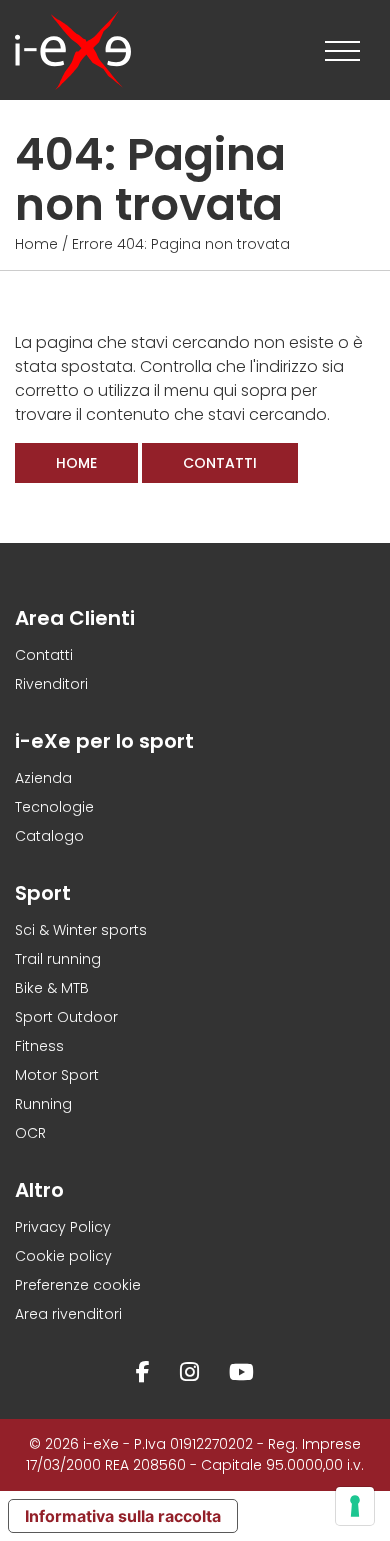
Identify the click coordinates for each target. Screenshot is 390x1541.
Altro (39, 1190)
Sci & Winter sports (81, 930)
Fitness (39, 1046)
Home (36, 244)
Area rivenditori (68, 1314)
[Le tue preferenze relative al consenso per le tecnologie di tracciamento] (355, 1506)
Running (43, 1104)
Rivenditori (51, 684)
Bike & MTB (52, 988)
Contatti (220, 463)
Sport (43, 893)
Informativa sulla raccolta (123, 1516)
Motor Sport (57, 1075)
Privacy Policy (63, 1227)
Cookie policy (63, 1256)
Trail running (58, 959)
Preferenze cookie (78, 1285)
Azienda (43, 778)
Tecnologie (54, 807)
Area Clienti (75, 618)
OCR (30, 1133)
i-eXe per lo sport (104, 741)
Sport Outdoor (66, 1017)
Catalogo (49, 836)
